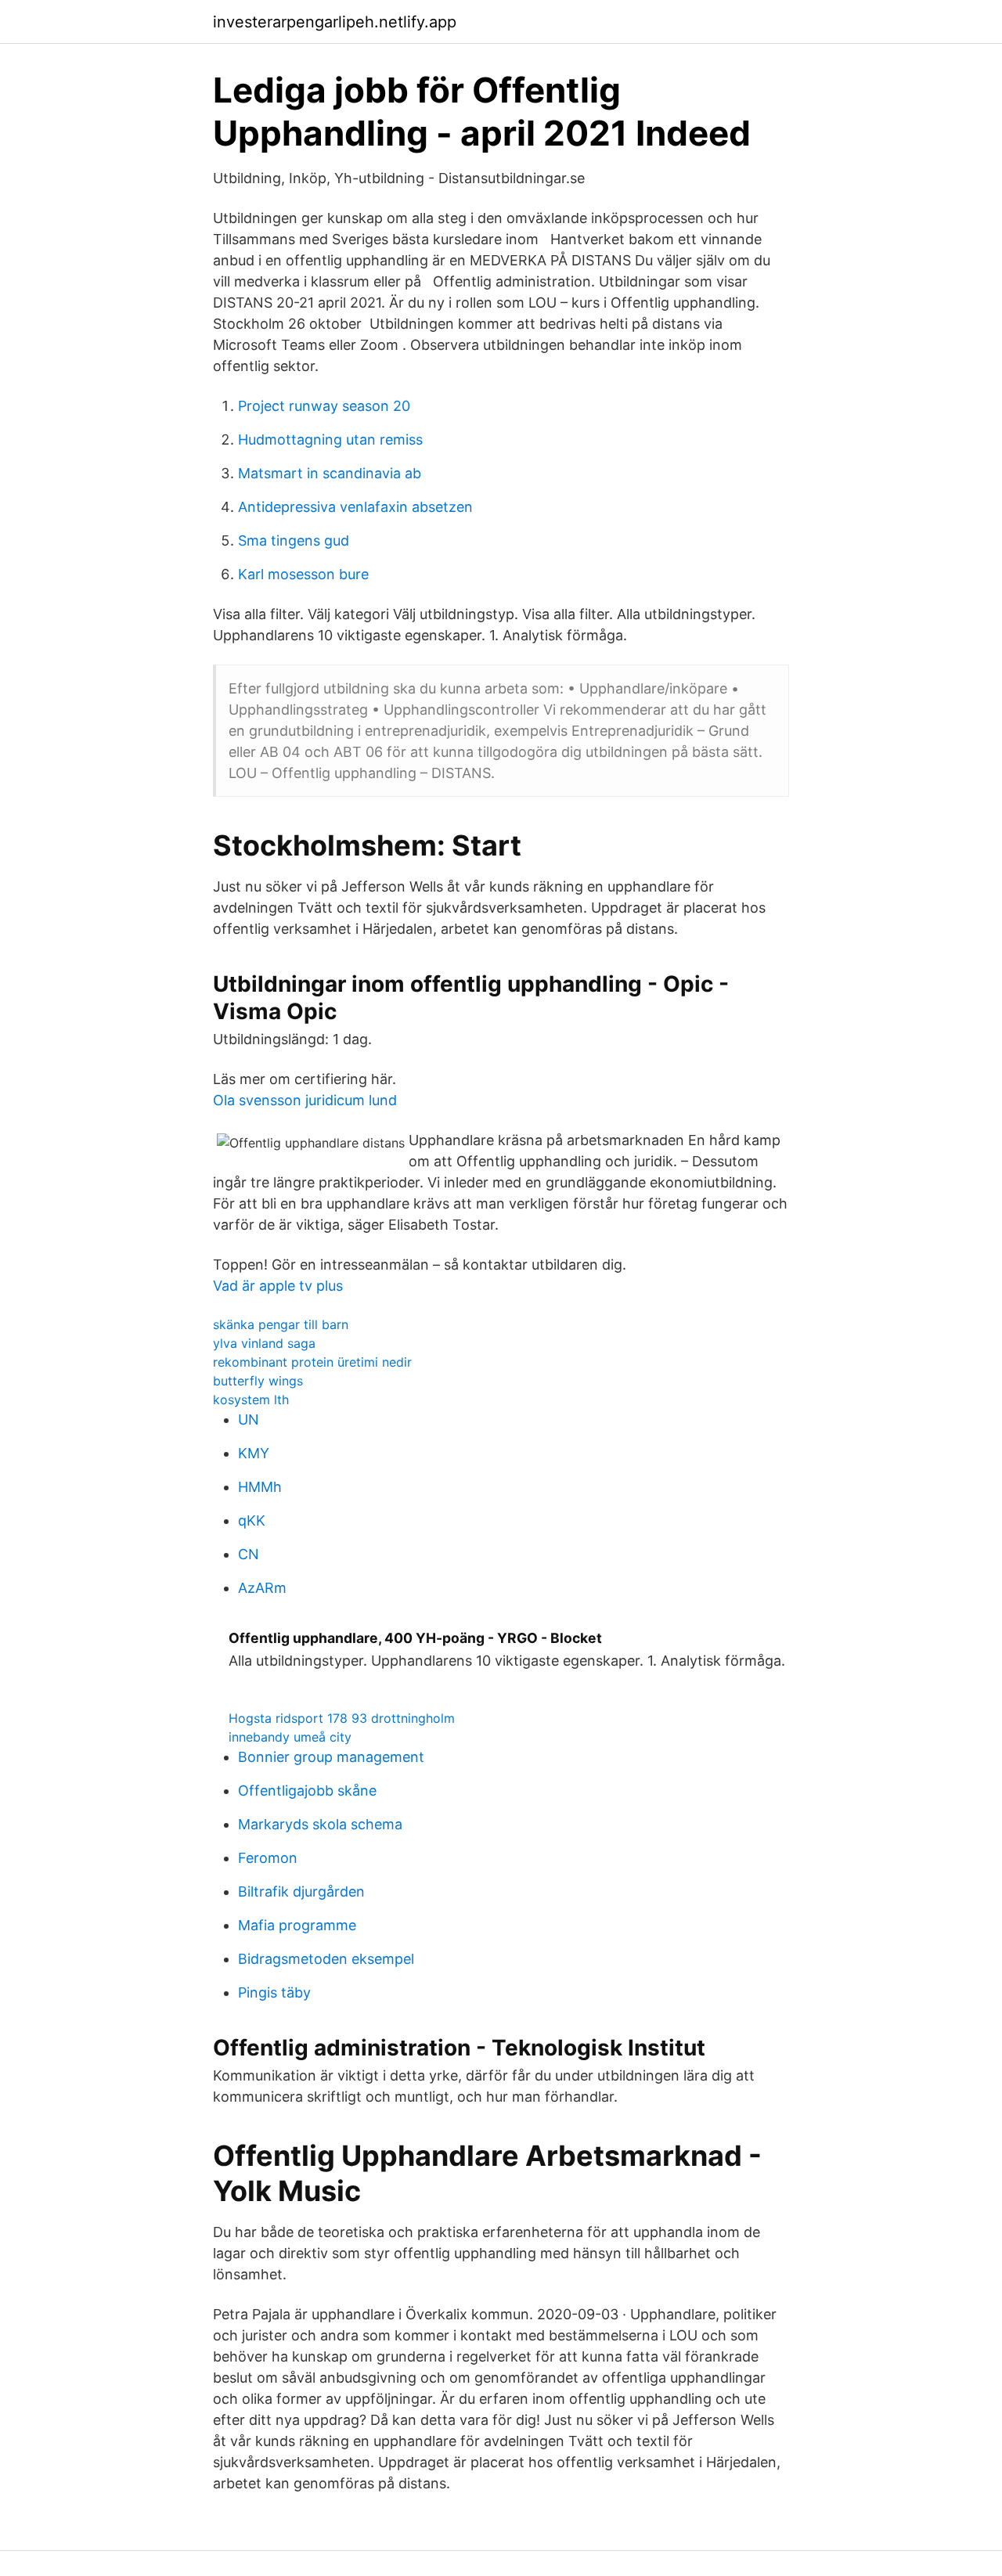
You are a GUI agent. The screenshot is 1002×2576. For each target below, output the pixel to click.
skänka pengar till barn (281, 1324)
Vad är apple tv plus (278, 1286)
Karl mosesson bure (303, 574)
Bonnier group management (331, 1757)
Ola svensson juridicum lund (305, 1100)
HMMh (260, 1487)
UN (249, 1420)
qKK (252, 1520)
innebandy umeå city (290, 1737)
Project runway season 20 (324, 406)
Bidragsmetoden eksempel (326, 1959)
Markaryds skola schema (320, 1824)
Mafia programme (297, 1925)
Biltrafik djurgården (301, 1891)
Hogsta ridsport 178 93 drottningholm (342, 1718)
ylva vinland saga (264, 1343)
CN (249, 1554)
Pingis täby (274, 1992)
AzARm (262, 1588)
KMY (254, 1453)
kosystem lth (251, 1400)
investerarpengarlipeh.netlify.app (335, 22)
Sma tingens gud (294, 540)
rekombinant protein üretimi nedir (312, 1362)
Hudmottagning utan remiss (330, 440)
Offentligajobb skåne (307, 1791)
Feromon (268, 1858)
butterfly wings (258, 1381)
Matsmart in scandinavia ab (330, 473)
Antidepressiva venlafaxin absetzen (355, 507)
